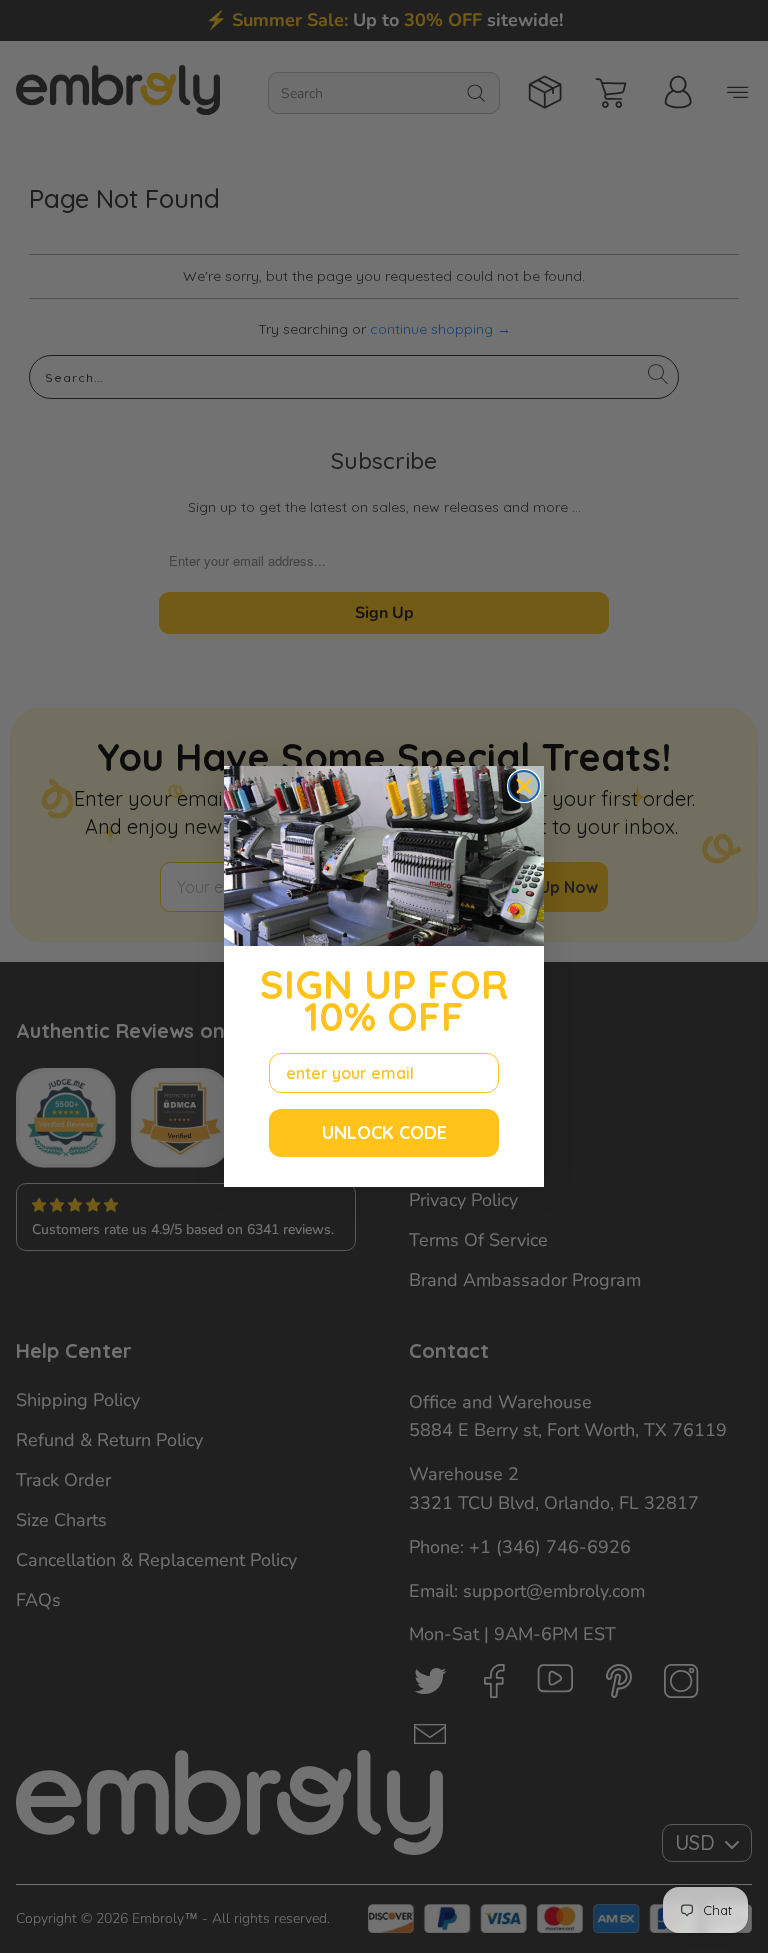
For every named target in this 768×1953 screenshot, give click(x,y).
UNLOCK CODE (384, 1132)
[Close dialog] (524, 786)
